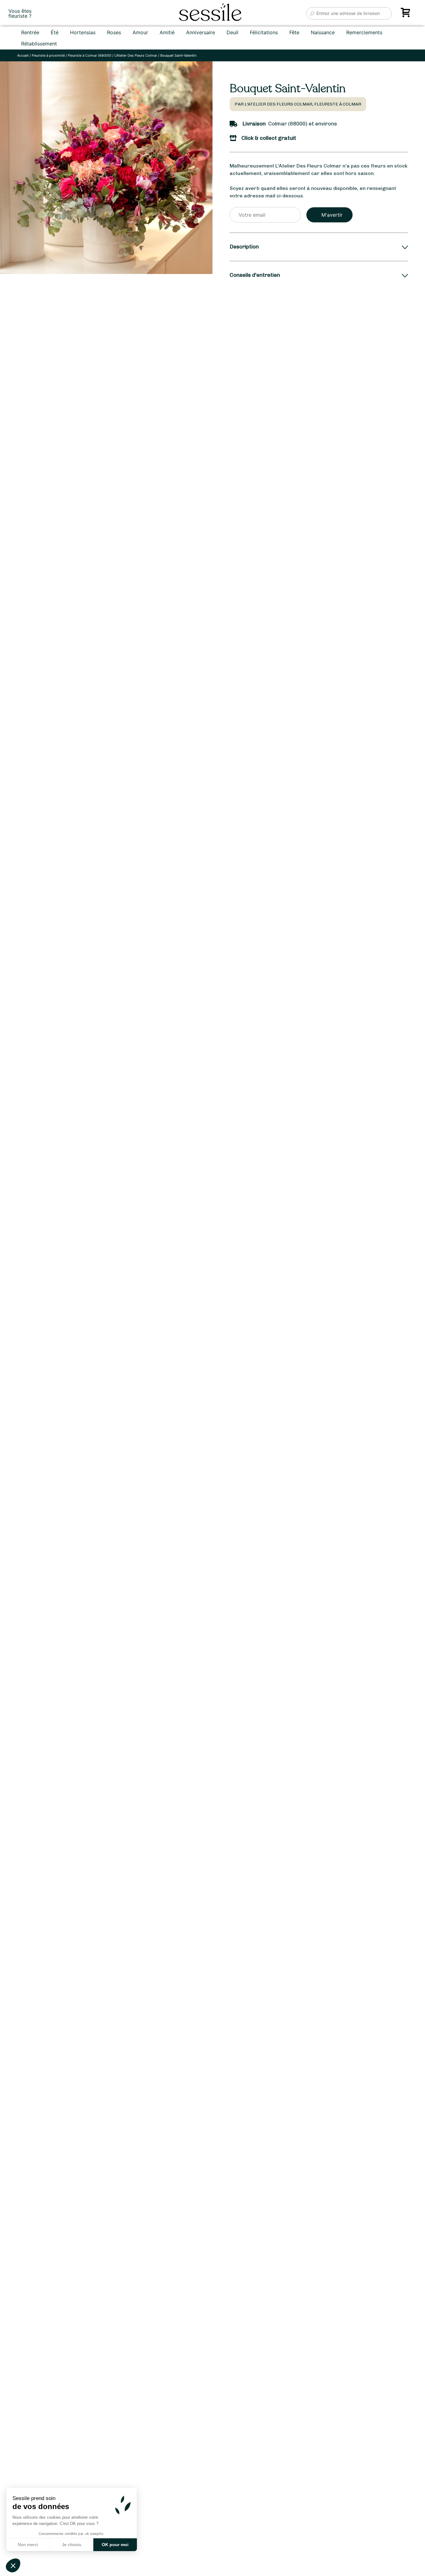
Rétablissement (39, 44)
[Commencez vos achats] (407, 15)
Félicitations (264, 32)
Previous (12, 1349)
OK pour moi (115, 2545)
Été (55, 32)
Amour (140, 32)
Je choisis (72, 2545)
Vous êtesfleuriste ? (20, 13)
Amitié (167, 32)
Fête (294, 32)
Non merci (28, 2545)
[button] (13, 2565)
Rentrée (30, 32)
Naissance (323, 32)
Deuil (232, 32)
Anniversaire (201, 32)
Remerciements (364, 32)
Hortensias (83, 32)
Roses (114, 32)
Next (187, 1349)
